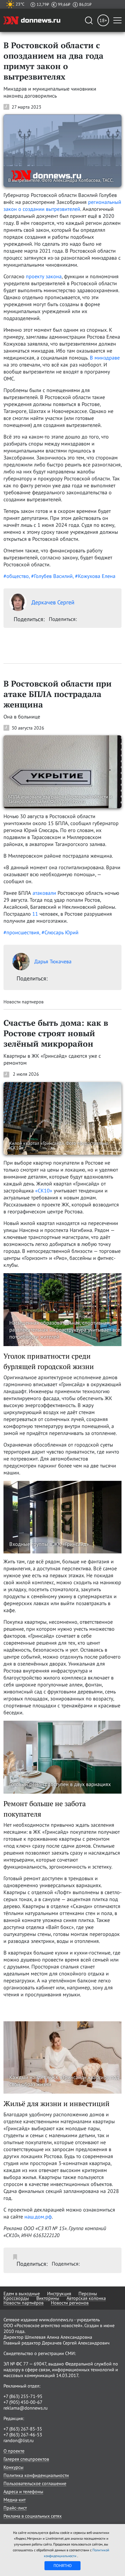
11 (35, 914)
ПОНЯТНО (63, 2566)
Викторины (48, 2298)
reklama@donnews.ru (26, 2408)
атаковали (44, 893)
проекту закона (44, 276)
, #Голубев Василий (51, 576)
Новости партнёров (24, 2303)
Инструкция (59, 2293)
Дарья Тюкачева (53, 961)
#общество (16, 576)
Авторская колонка (86, 2298)
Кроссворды (16, 2298)
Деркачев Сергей (53, 602)
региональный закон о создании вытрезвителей (62, 205)
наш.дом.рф (38, 2217)
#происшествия (21, 932)
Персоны (88, 2293)
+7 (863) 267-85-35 (23, 2429)
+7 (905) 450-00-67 (23, 2402)
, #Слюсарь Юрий (59, 932)
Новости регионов (70, 2303)
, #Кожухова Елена (94, 576)
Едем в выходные (22, 2293)
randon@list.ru (19, 2440)
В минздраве (105, 358)
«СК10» (44, 1191)
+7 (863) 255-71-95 (23, 2396)
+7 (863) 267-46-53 (23, 2435)
